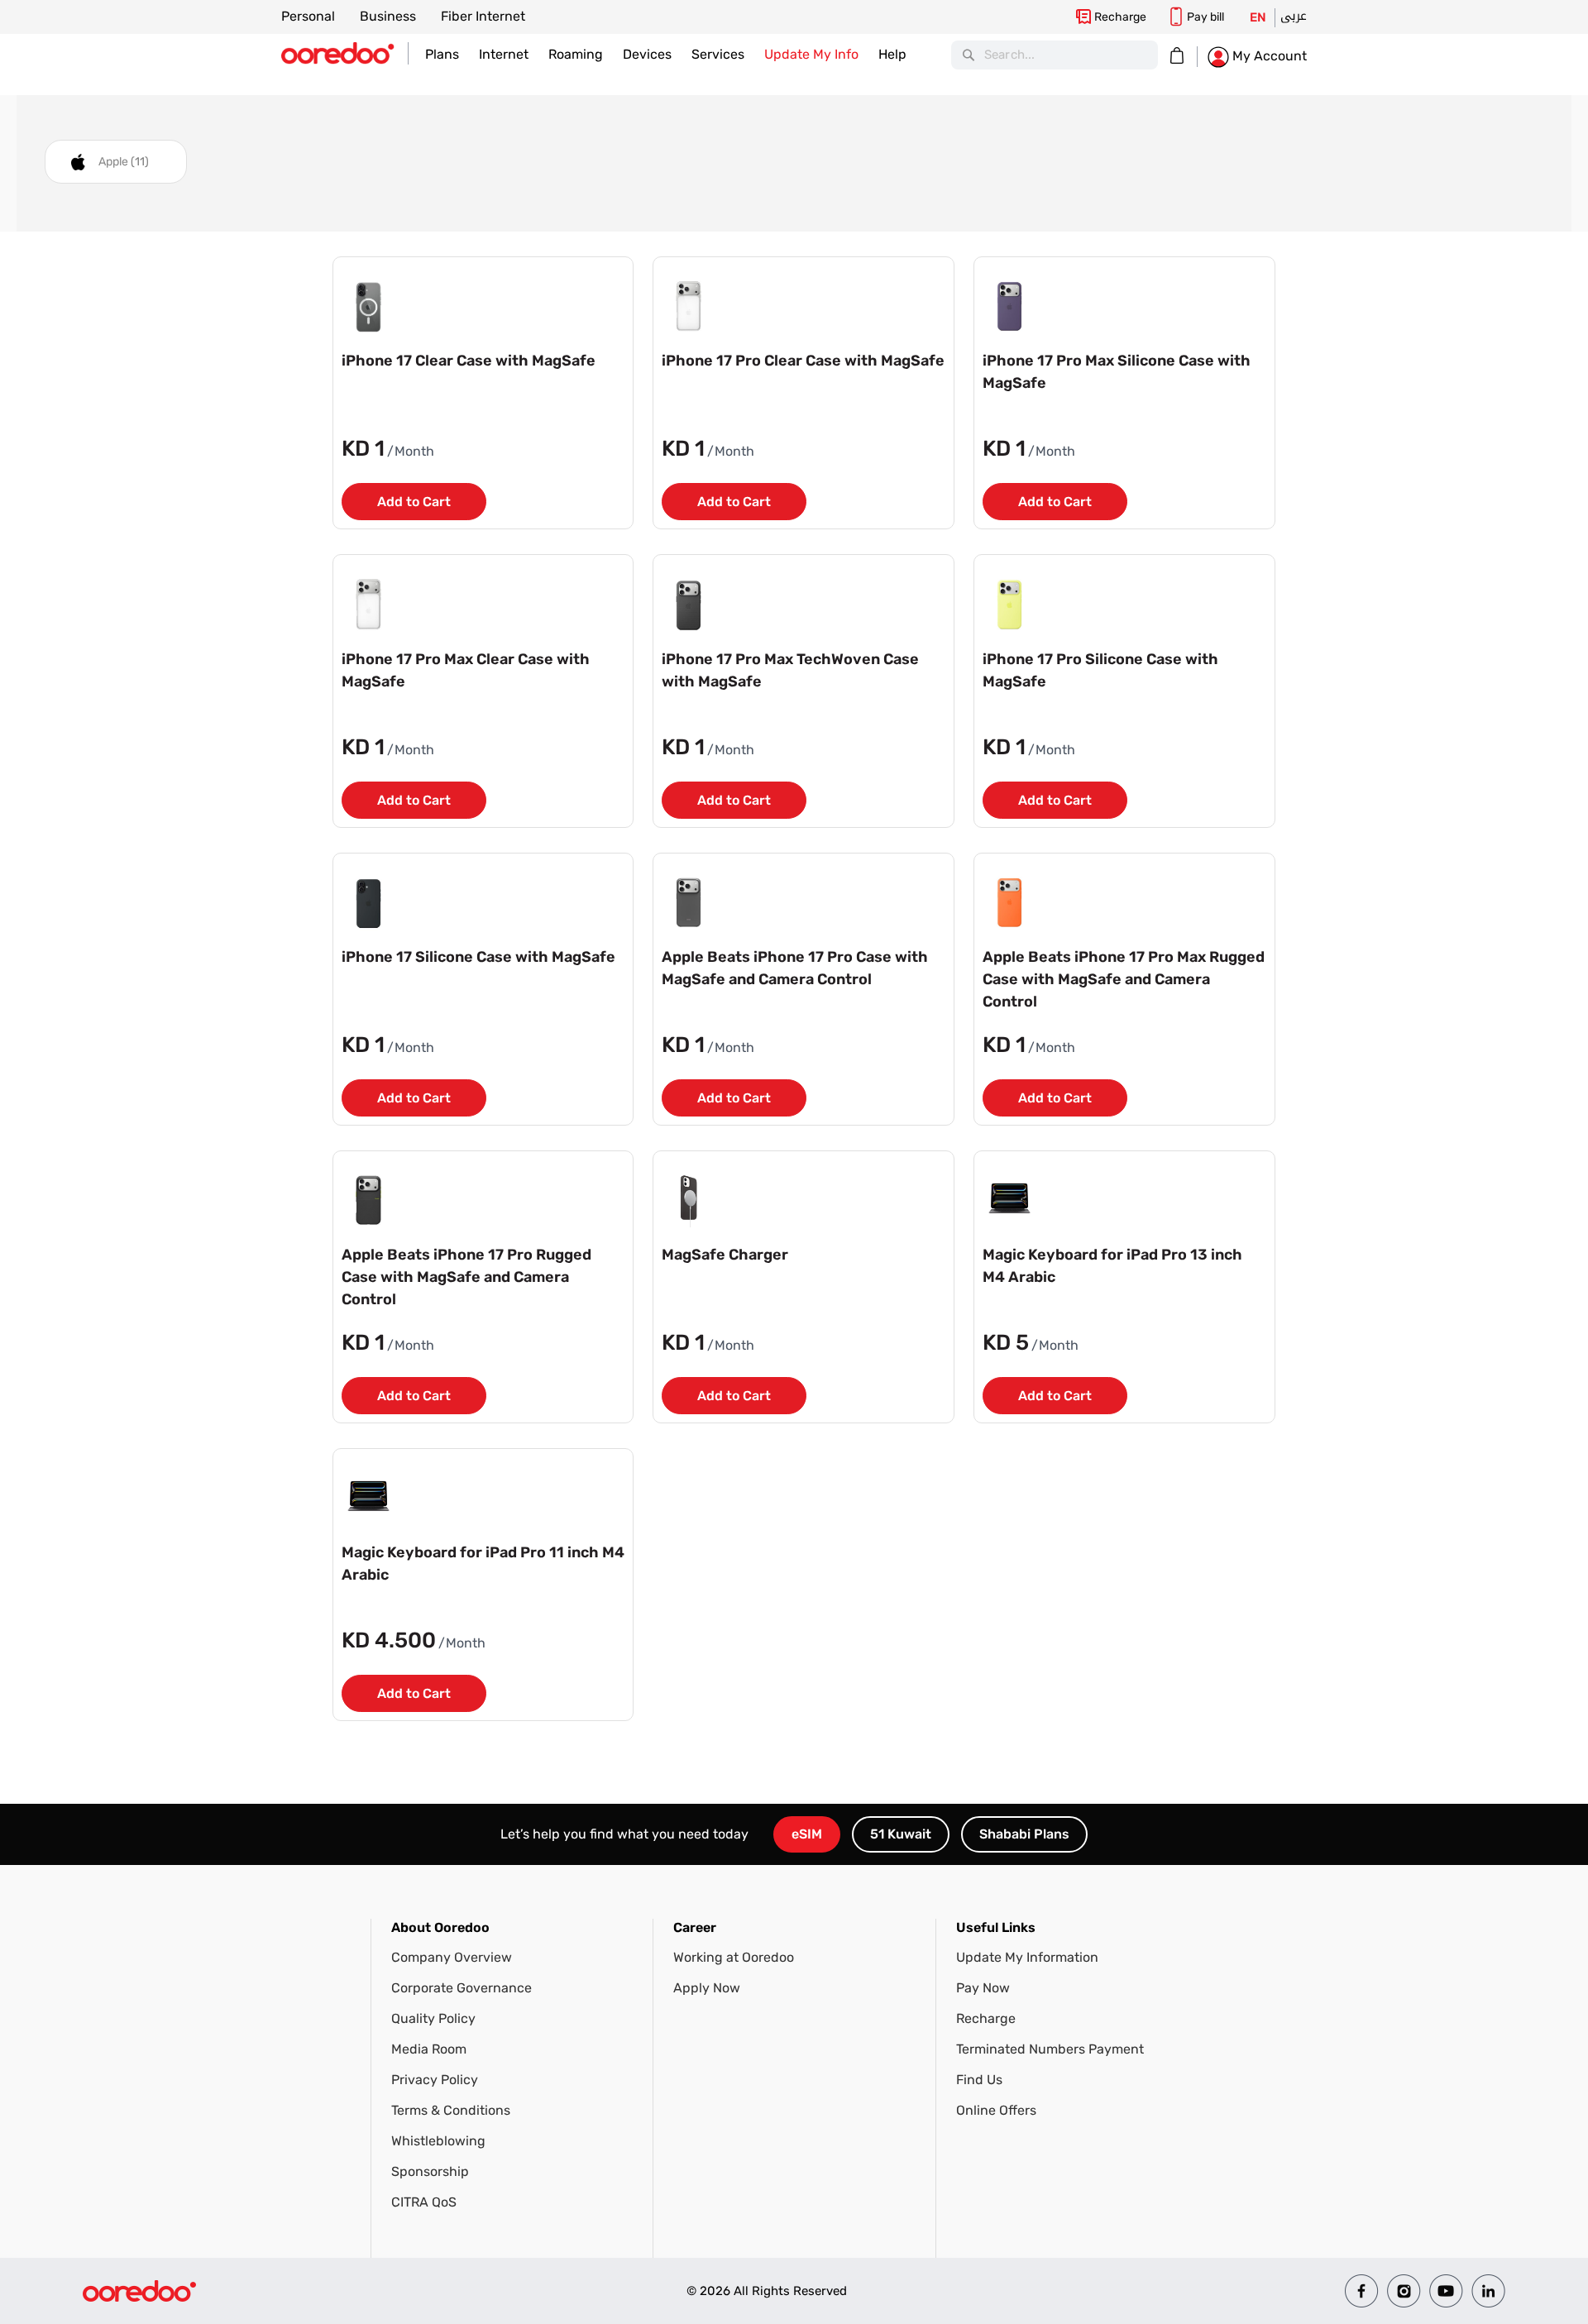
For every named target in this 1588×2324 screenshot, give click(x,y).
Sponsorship (430, 2171)
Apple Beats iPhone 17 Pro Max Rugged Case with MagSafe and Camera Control (1124, 979)
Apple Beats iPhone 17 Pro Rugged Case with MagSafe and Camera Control (466, 1277)
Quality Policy (433, 2018)
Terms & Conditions (451, 2110)
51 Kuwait (901, 1834)
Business (388, 16)
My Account (1268, 56)
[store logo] (345, 53)
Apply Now (707, 1988)
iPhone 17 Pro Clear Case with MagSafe (803, 361)
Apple (124, 161)
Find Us (979, 2080)
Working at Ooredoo (734, 1957)
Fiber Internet (483, 16)
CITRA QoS (424, 2202)
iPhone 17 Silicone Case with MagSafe (478, 957)
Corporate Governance (462, 1988)
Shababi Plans (1024, 1834)
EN (1258, 17)
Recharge (1120, 17)
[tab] (522, 2064)
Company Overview (452, 1957)
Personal (308, 16)
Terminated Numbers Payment (1050, 2049)
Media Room (429, 2049)
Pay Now (983, 1988)
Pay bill (1205, 17)
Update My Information (1027, 1957)
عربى (1294, 16)
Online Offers (996, 2110)
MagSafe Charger (725, 1255)
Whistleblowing (438, 2141)
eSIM (807, 1834)
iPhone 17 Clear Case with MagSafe (469, 361)
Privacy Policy (435, 2080)
